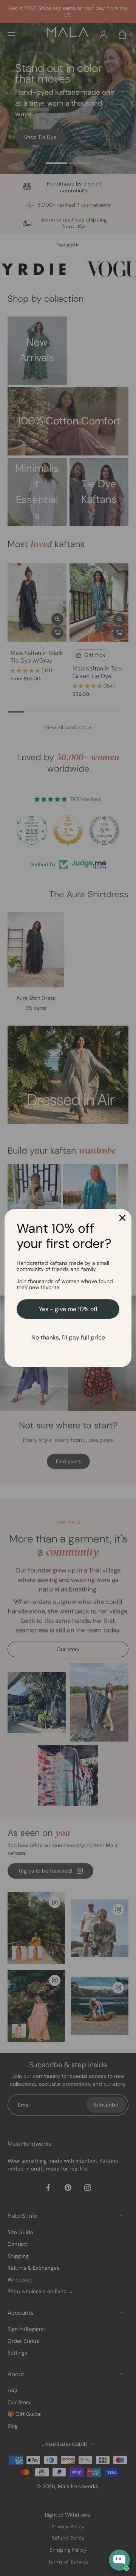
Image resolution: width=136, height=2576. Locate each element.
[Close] (122, 1218)
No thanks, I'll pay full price (68, 1337)
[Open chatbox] (119, 2560)
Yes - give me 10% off (68, 1309)
